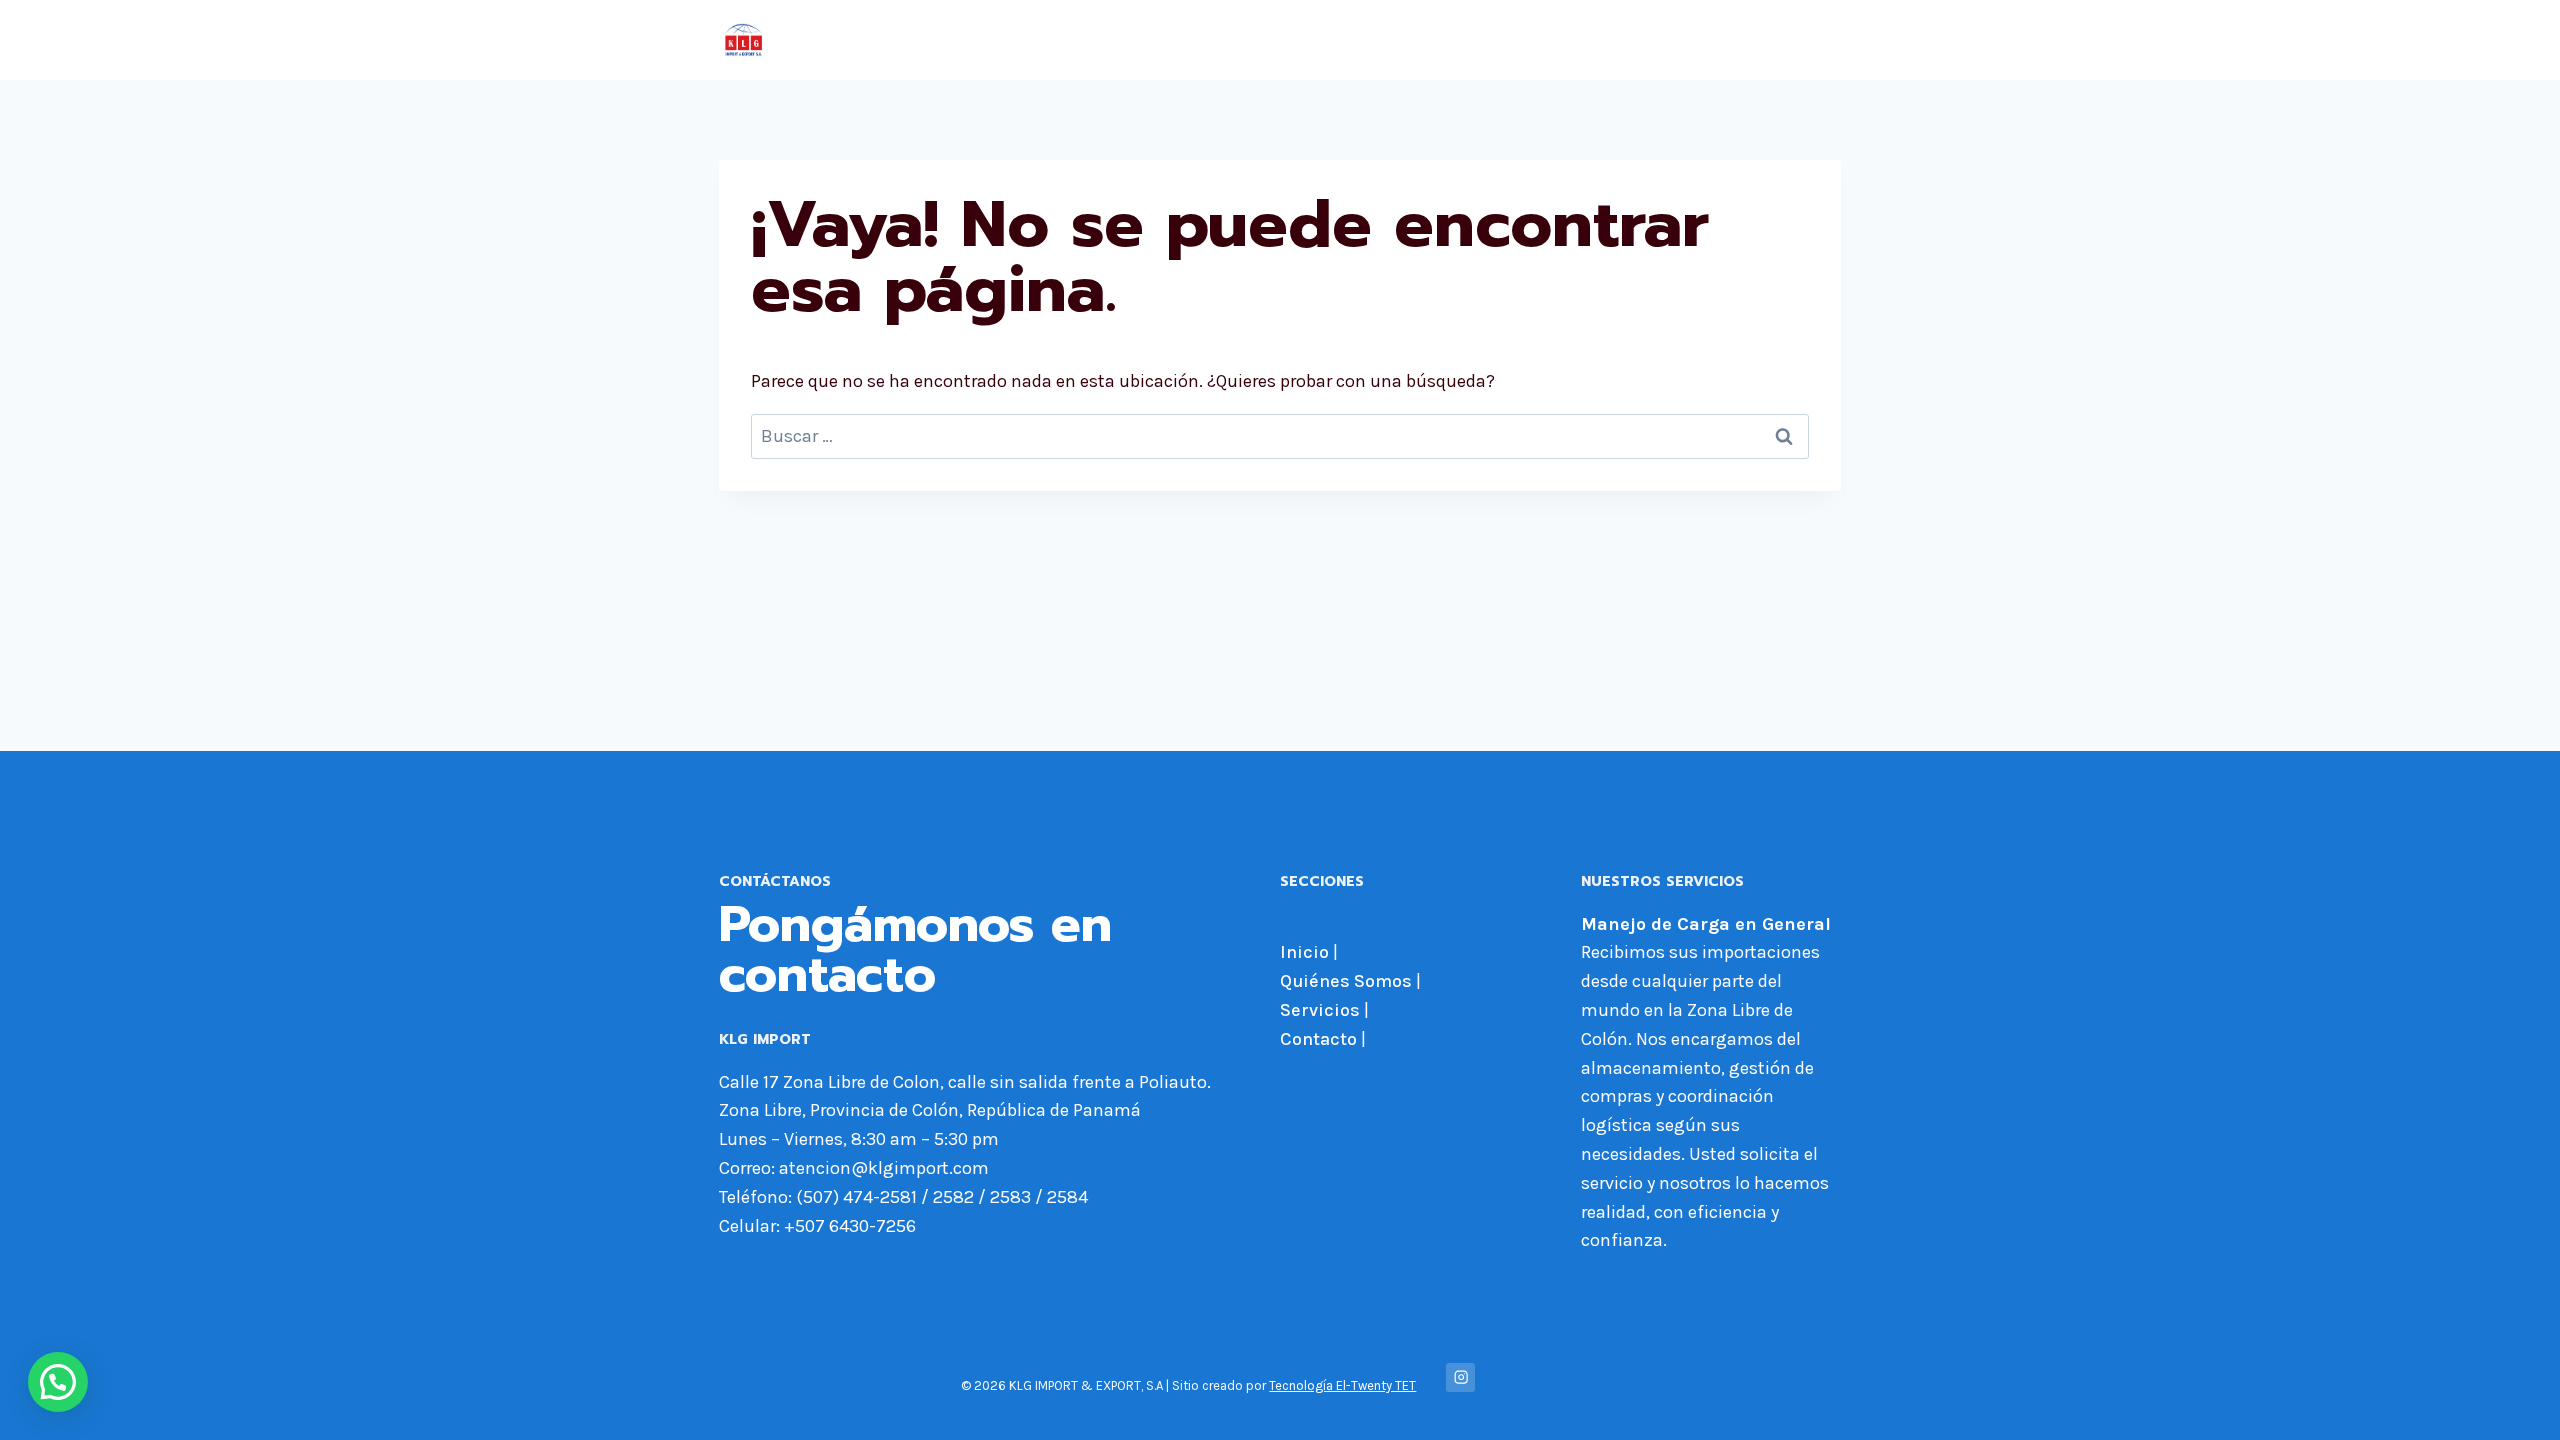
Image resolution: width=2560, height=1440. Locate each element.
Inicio (1443, 40)
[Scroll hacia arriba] (2514, 1404)
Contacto (1789, 40)
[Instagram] (1460, 1377)
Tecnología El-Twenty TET (1342, 1385)
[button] (58, 1382)
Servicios (1687, 40)
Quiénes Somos (1557, 40)
